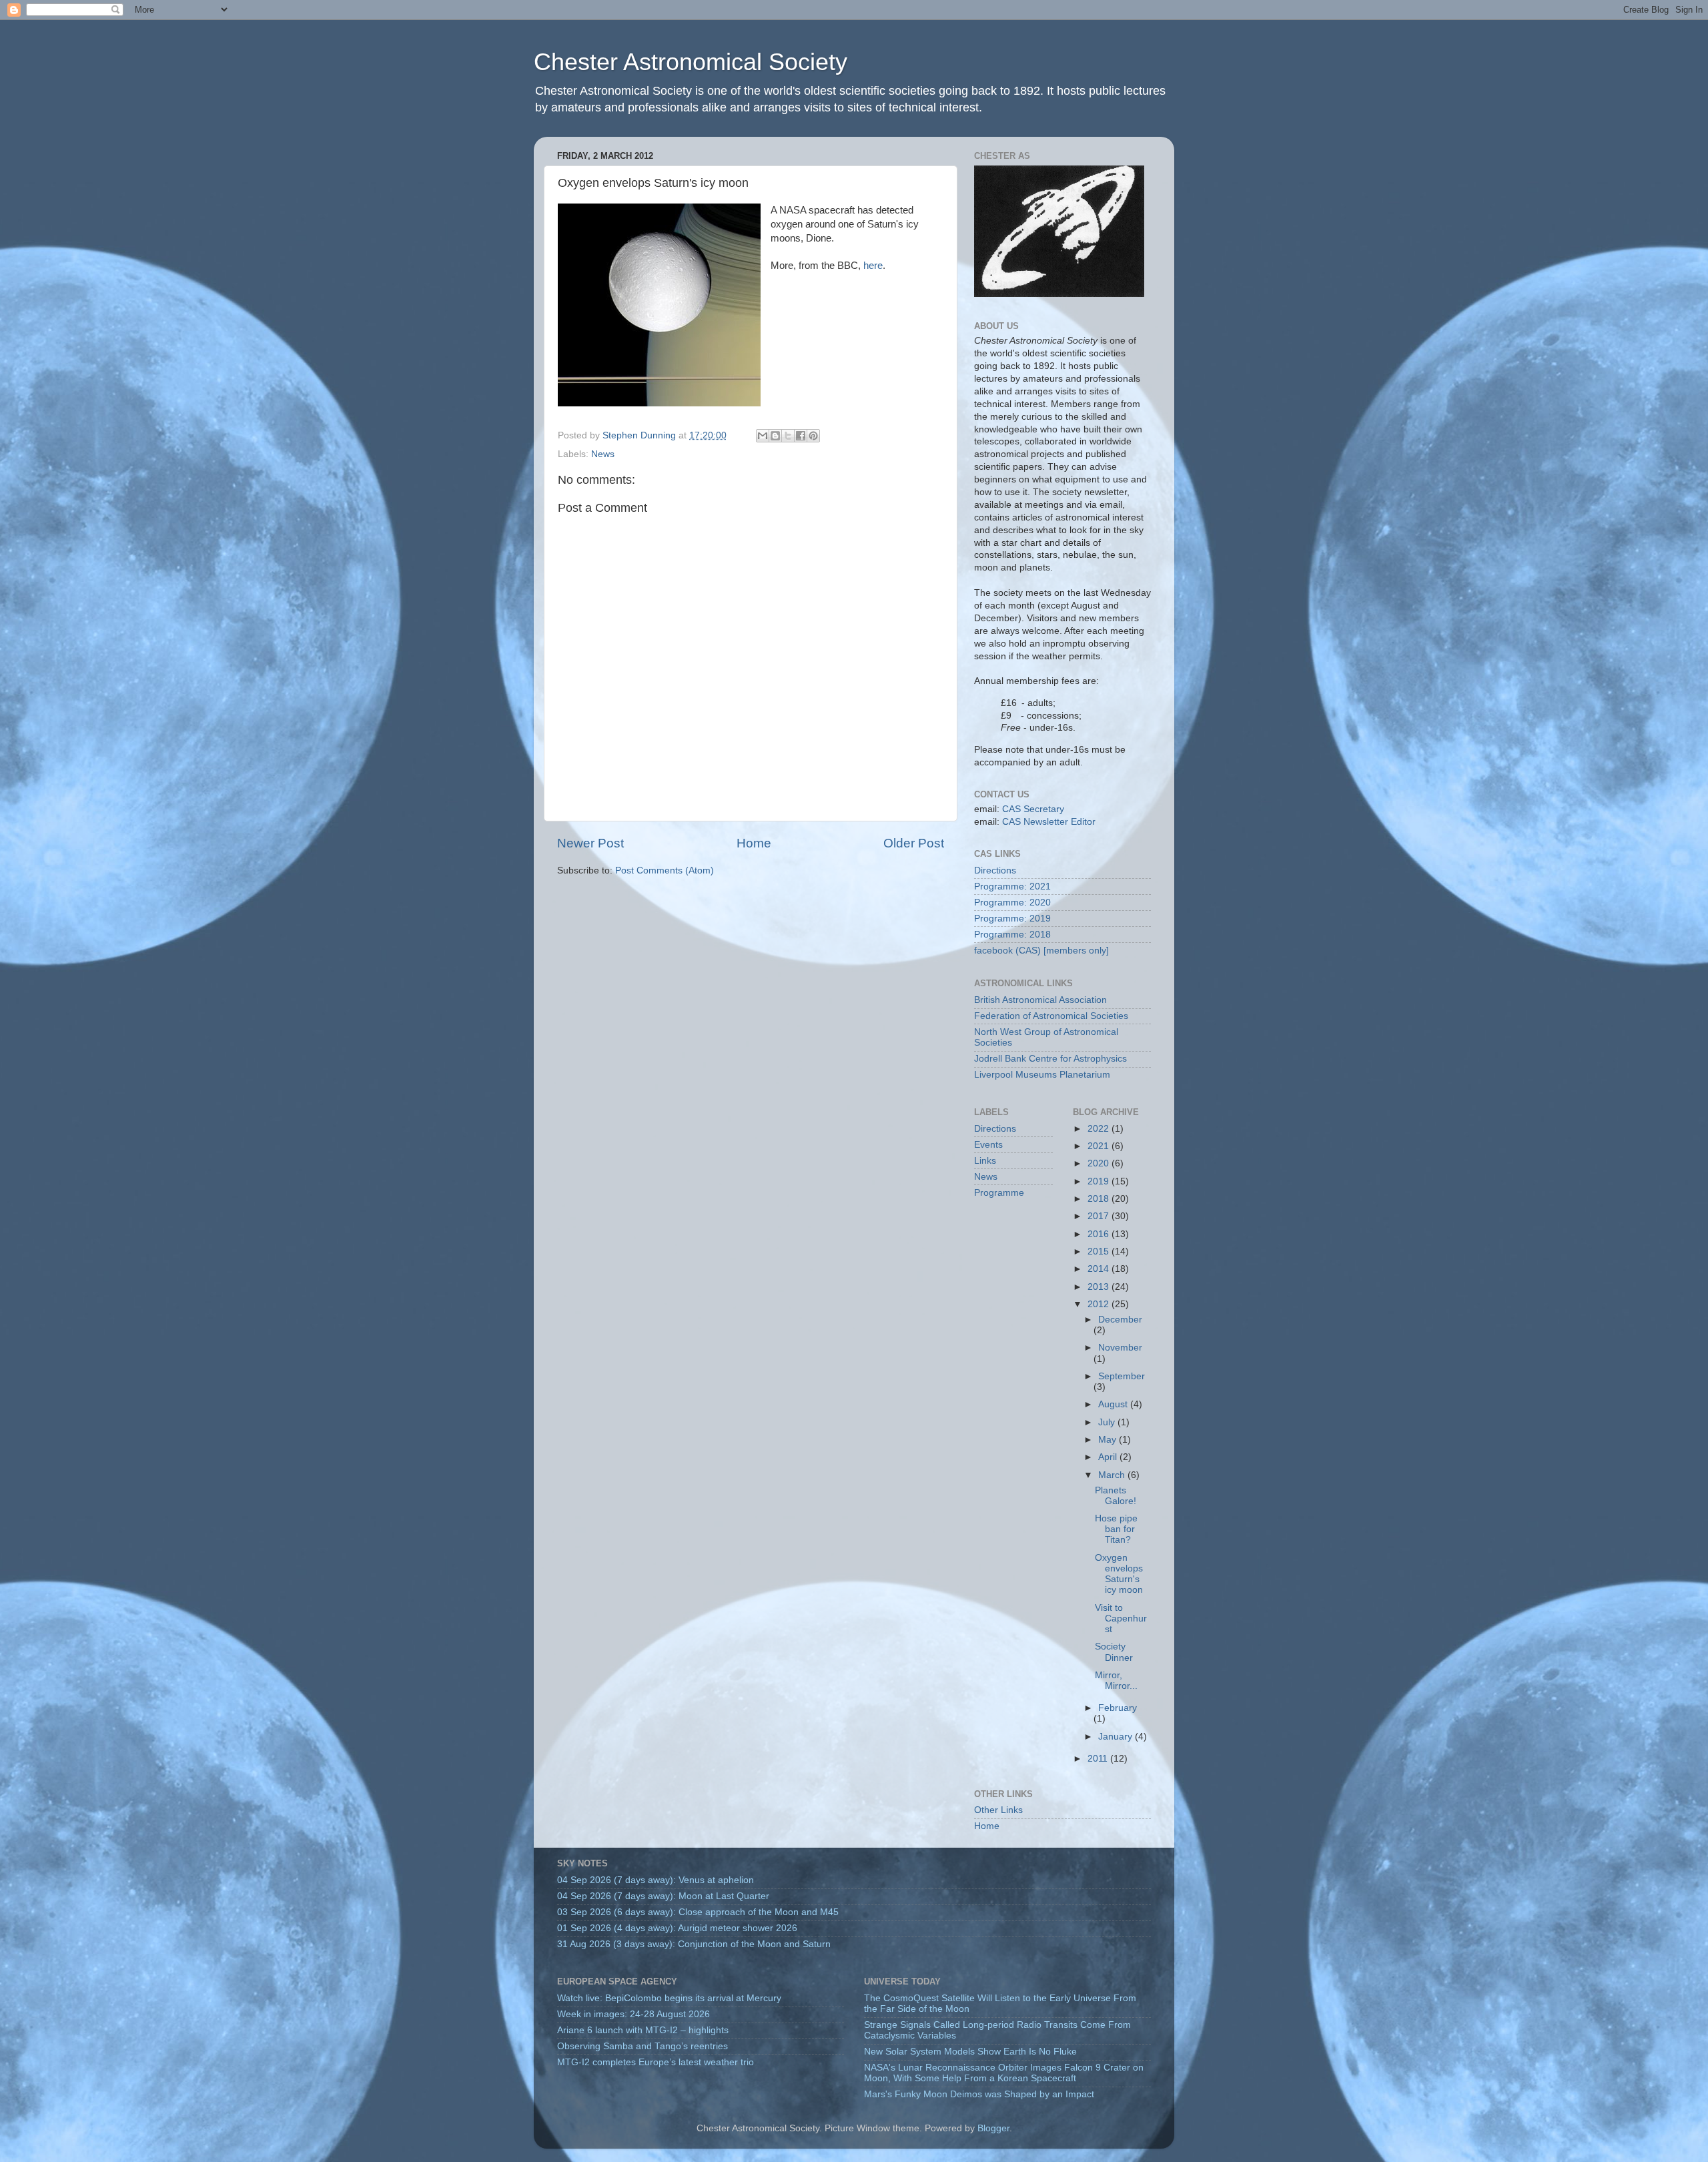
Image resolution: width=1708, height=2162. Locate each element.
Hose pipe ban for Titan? (1116, 1529)
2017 (1100, 1216)
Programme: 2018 (1012, 935)
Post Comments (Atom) (665, 870)
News (603, 454)
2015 (1100, 1251)
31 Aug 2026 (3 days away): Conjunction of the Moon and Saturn (694, 1944)
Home (754, 843)
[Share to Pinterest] (813, 436)
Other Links (998, 1810)
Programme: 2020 (1012, 903)
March (1113, 1475)
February (1118, 1708)
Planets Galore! (1116, 1496)
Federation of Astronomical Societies (1051, 1016)
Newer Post (590, 843)
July (1108, 1422)
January (1117, 1737)
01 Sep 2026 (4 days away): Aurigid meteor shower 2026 (677, 1928)
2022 (1100, 1129)
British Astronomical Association (1040, 1000)
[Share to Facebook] (801, 436)
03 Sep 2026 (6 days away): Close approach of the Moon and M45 (698, 1912)
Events (988, 1145)
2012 (1100, 1304)
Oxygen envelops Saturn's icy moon (1119, 1574)
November (1120, 1348)
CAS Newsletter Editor (1049, 822)
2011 (1099, 1759)
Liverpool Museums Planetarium (1042, 1075)
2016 (1100, 1234)
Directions (995, 870)
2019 (1100, 1181)
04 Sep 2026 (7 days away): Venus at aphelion (656, 1880)
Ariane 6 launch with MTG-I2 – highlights (643, 2030)
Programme (999, 1193)
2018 (1100, 1199)
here (873, 266)
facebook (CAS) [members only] (1041, 951)
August (1114, 1404)
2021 (1100, 1146)
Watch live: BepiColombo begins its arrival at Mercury (669, 1998)
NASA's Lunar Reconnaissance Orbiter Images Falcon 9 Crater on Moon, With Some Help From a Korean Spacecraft (1004, 2073)
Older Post (914, 843)
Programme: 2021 (1012, 886)
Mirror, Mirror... (1116, 1681)
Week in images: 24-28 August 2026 (633, 2014)
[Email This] (763, 436)
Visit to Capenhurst (1121, 1618)
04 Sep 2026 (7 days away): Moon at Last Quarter (663, 1896)
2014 (1100, 1269)
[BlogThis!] (775, 436)
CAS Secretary (1033, 809)
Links (985, 1161)
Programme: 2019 (1012, 919)
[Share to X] (788, 436)
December (1120, 1320)
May (1109, 1440)
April (1109, 1457)
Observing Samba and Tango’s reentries (643, 2046)
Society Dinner (1114, 1652)
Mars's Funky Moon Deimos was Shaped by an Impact (979, 2094)
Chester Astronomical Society (691, 62)
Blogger (993, 2128)
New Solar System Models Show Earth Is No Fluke (970, 2052)
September (1122, 1376)
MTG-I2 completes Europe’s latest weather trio (656, 2062)
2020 (1100, 1163)
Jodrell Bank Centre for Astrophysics (1050, 1059)
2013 (1100, 1287)
